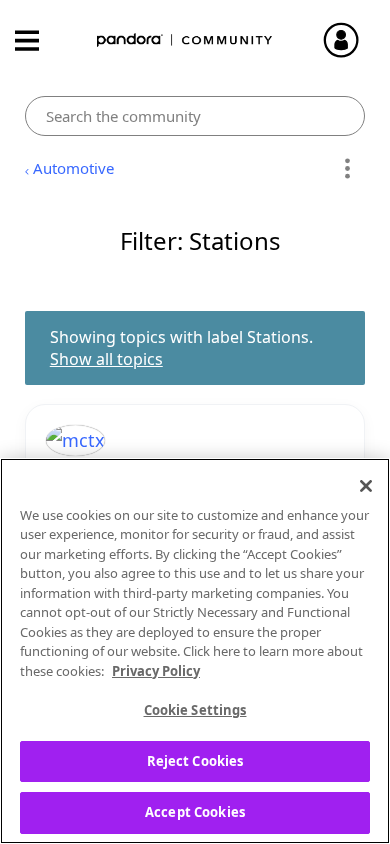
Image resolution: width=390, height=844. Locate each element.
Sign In (350, 40)
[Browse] (37, 40)
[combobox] (195, 116)
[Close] (366, 486)
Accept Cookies (195, 812)
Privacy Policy (156, 671)
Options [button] (346, 169)
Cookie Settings (195, 710)
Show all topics (106, 359)
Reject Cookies (195, 761)
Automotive (73, 168)
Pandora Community (185, 40)
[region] (195, 651)
